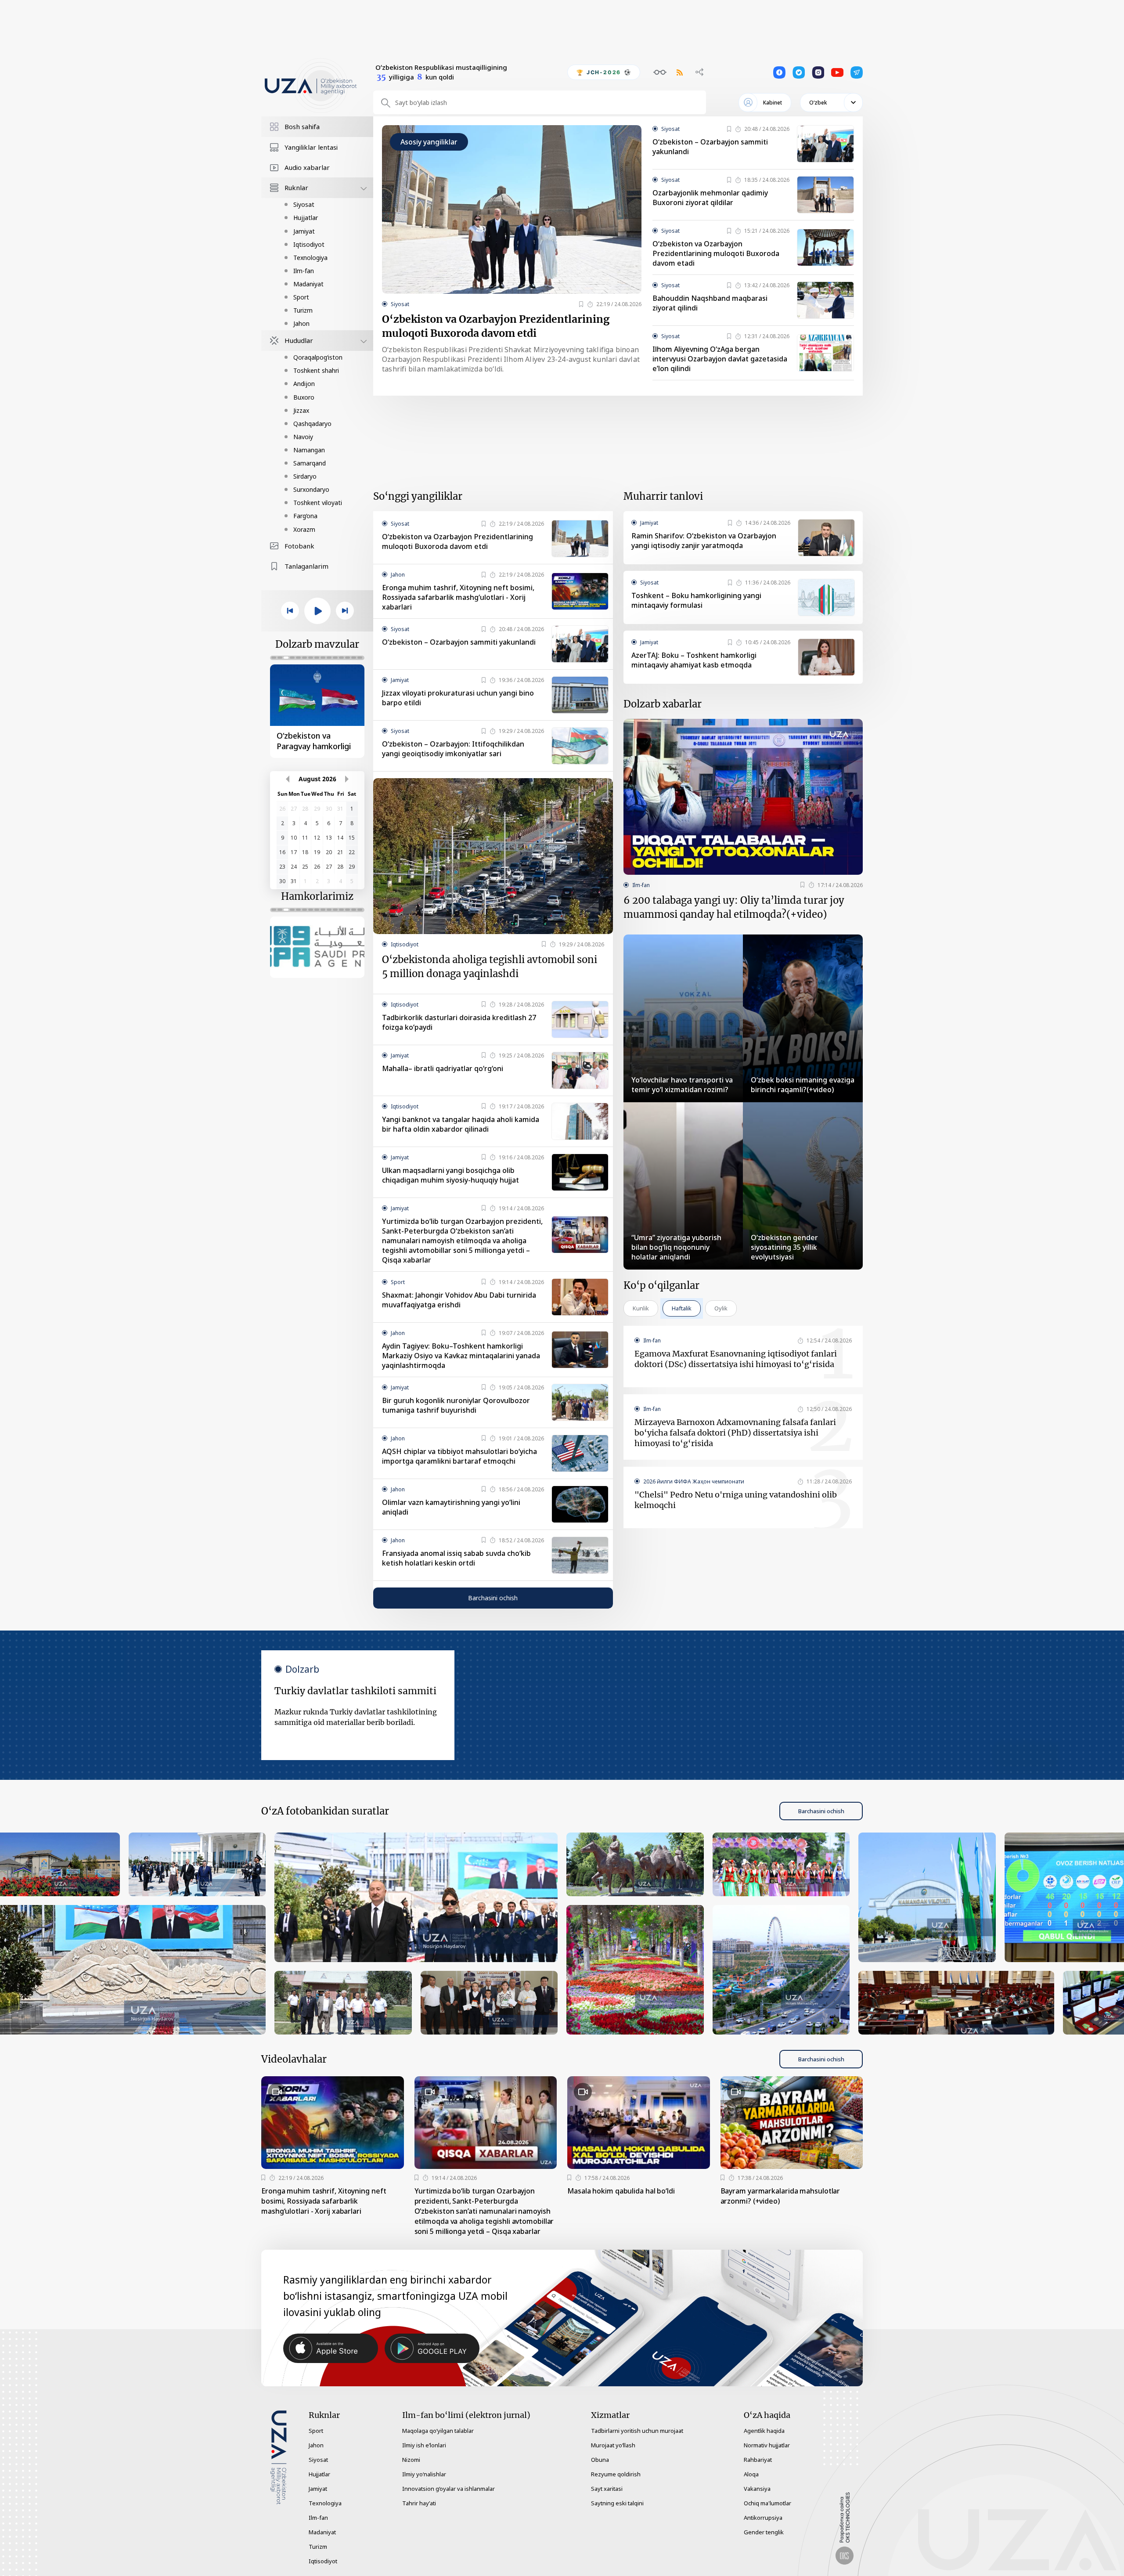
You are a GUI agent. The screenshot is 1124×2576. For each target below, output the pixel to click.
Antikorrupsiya (763, 2518)
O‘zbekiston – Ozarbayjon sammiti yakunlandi (710, 147)
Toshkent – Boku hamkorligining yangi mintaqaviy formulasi (696, 600)
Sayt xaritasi (607, 2489)
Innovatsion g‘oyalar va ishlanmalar (449, 2489)
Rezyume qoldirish (616, 2474)
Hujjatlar (306, 218)
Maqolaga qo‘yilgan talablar (438, 2431)
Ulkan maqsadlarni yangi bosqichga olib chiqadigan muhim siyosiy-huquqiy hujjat (450, 1175)
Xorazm (304, 529)
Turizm (303, 310)
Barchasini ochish (493, 1598)
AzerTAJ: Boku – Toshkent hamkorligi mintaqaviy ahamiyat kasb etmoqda (694, 660)
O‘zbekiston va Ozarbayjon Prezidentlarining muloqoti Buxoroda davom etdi (496, 326)
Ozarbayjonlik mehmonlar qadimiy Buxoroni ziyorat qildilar (710, 198)
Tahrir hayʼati (419, 2503)
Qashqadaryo (312, 424)
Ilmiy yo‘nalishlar (424, 2474)
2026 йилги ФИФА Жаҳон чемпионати (694, 1481)
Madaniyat (308, 284)
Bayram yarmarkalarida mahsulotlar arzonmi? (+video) (780, 2196)
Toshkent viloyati (318, 503)
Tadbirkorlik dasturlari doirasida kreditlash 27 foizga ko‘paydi (459, 1022)
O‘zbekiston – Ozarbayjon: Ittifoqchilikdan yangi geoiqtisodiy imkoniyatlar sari (453, 749)
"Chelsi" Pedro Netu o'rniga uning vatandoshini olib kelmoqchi (736, 1500)
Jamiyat (304, 231)
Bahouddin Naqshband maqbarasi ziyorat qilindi (710, 303)
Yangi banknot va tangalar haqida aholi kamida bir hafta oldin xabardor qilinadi (461, 1124)
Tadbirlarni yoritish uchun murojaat (637, 2431)
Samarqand (310, 463)
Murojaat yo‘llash (613, 2445)
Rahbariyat (758, 2460)
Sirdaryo (305, 476)
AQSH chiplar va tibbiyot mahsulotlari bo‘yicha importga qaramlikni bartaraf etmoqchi (459, 1456)
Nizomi (411, 2460)
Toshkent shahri (316, 370)
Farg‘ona (305, 516)
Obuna (600, 2460)
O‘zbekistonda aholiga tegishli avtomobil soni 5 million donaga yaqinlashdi (490, 967)
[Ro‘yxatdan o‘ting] (581, 304)
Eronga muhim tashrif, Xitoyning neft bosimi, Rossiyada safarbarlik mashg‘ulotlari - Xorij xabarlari (458, 597)
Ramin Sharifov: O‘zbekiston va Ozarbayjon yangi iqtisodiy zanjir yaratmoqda (704, 541)
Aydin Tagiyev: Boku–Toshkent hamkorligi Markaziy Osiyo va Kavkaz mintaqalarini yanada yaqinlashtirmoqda (461, 1356)
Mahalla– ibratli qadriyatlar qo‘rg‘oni (443, 1068)
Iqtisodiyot (309, 244)
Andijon (304, 384)
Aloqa (751, 2474)
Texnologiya (310, 258)
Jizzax (301, 410)
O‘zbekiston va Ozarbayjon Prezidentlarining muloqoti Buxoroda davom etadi (716, 253)
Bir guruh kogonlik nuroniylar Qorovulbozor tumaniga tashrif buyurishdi (456, 1405)
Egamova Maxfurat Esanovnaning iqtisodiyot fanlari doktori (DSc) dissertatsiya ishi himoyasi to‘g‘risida (736, 1359)
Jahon (301, 323)
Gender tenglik (764, 2532)
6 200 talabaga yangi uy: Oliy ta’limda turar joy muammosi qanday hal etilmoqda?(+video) (734, 907)
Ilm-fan (304, 271)
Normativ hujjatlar (767, 2445)
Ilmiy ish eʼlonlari (424, 2445)
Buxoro (304, 397)
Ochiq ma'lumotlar (767, 2503)
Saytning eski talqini (617, 2503)
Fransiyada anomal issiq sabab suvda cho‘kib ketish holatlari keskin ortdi (456, 1558)
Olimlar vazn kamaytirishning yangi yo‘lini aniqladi (451, 1507)
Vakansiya (757, 2489)
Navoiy (303, 437)
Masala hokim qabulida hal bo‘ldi (621, 2191)
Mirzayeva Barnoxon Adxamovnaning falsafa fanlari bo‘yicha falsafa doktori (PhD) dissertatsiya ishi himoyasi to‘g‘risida (735, 1433)
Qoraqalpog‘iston (318, 357)
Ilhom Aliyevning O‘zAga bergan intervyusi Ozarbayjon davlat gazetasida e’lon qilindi (720, 359)
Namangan (309, 450)
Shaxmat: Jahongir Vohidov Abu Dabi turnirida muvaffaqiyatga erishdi (459, 1300)
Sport (301, 297)
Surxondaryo (311, 489)
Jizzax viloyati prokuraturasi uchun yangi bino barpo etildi (458, 698)
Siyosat (304, 204)
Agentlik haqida (764, 2431)
